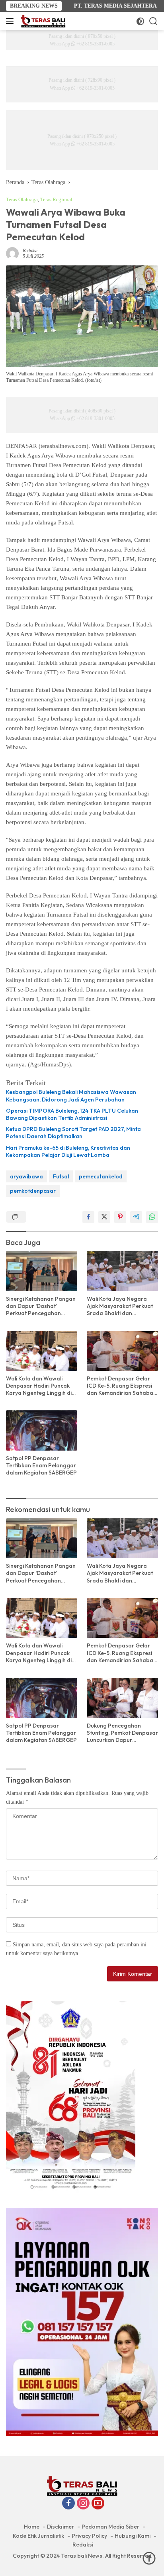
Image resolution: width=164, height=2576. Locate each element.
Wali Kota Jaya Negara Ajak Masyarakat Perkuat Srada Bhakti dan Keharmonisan (120, 1306)
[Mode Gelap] (140, 21)
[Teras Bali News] (42, 21)
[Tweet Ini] (104, 1217)
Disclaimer (61, 2527)
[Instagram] (83, 2504)
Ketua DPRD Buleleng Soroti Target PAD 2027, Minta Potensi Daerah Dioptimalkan (73, 1133)
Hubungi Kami (133, 2536)
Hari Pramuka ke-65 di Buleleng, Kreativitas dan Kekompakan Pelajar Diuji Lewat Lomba (68, 1151)
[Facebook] (68, 2504)
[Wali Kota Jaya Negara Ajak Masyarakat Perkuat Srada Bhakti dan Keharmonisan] (122, 1271)
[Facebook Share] (88, 1217)
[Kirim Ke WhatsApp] (152, 1217)
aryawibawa (26, 1176)
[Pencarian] (153, 21)
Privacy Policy (89, 2536)
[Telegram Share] (136, 1217)
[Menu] (11, 21)
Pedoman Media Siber (110, 2527)
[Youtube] (98, 2504)
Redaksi (30, 251)
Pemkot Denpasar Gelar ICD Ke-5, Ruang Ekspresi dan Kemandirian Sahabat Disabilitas (121, 1386)
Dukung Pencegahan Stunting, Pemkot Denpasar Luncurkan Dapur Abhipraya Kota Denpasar (122, 1733)
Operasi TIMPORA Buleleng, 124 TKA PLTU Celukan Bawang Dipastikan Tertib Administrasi (72, 1114)
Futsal (61, 1176)
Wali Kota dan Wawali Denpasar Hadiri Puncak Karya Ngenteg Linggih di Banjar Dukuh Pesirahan (39, 1386)
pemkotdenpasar (33, 1191)
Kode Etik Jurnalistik (38, 2536)
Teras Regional (56, 199)
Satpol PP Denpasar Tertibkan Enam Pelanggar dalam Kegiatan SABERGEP (41, 1465)
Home (32, 2527)
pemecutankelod (101, 1176)
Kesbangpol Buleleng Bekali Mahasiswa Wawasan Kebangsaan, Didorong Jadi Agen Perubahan (71, 1096)
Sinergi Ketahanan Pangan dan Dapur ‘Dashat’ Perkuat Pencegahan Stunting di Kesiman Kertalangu (41, 1306)
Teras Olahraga (22, 199)
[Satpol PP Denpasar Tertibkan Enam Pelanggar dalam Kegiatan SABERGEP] (42, 1430)
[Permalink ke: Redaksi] (12, 253)
